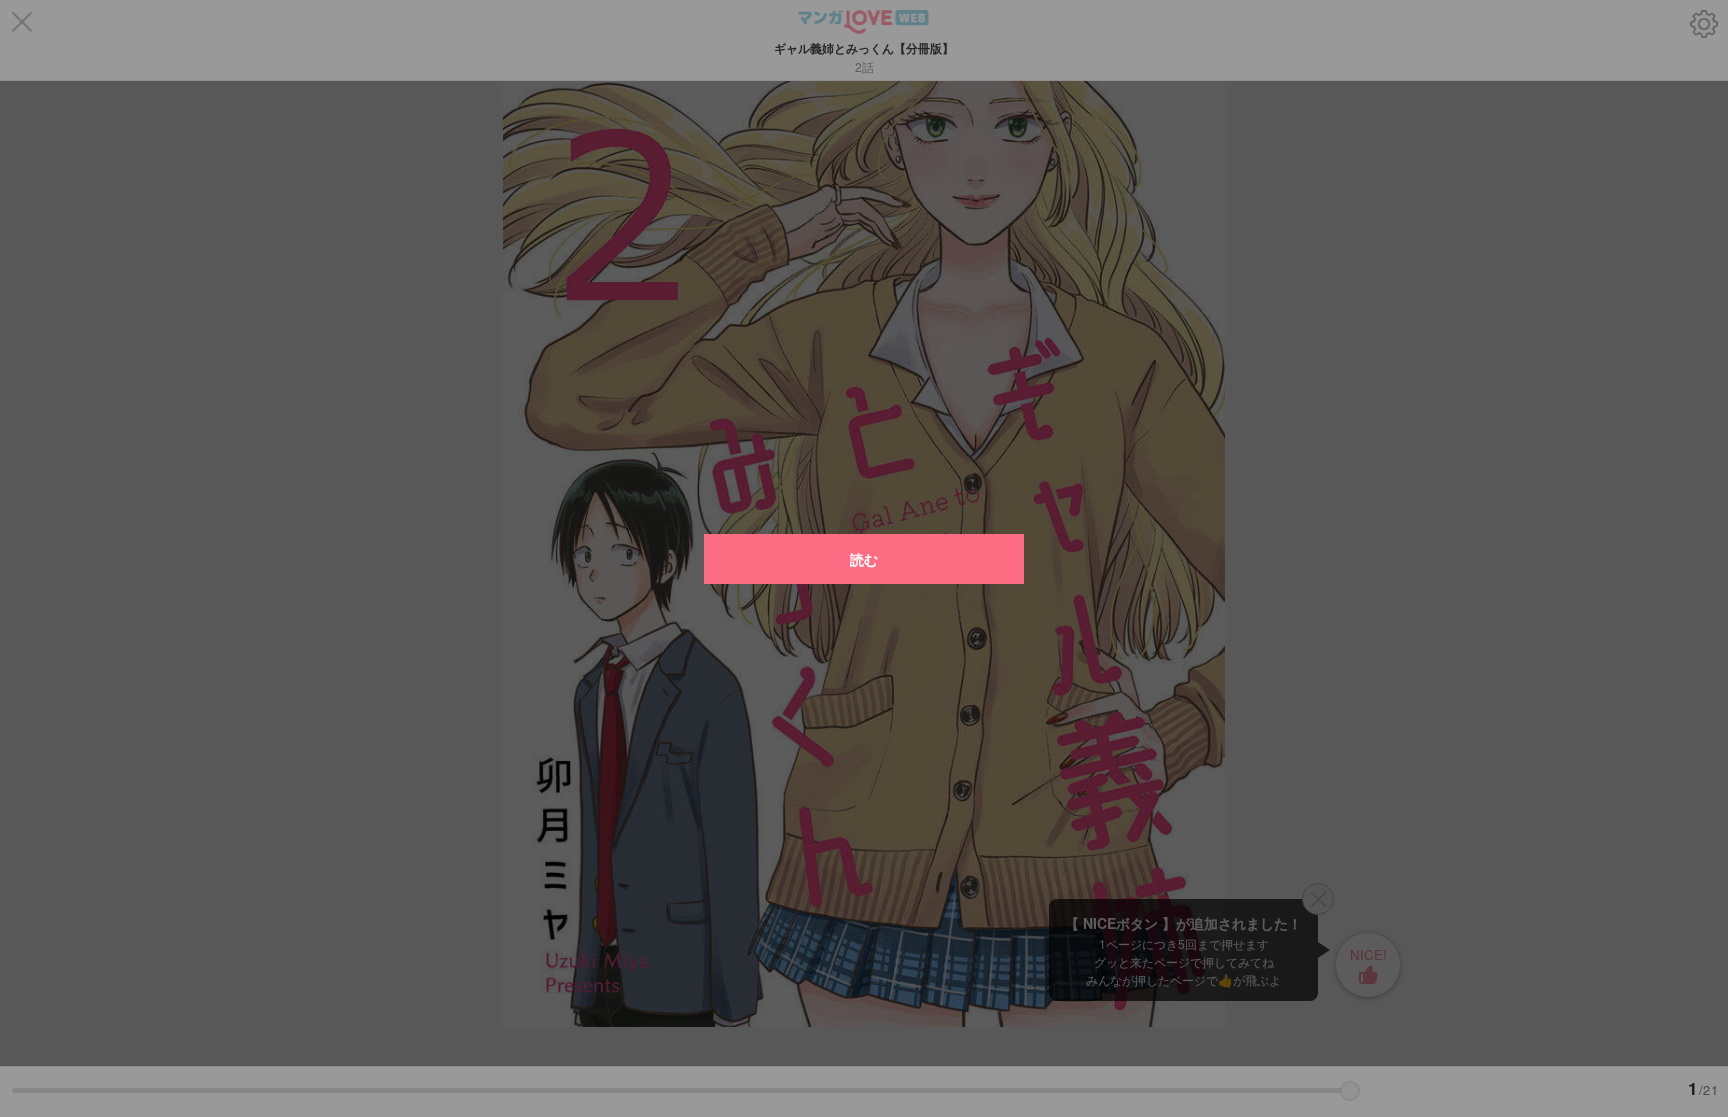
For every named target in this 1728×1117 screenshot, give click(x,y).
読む (864, 559)
